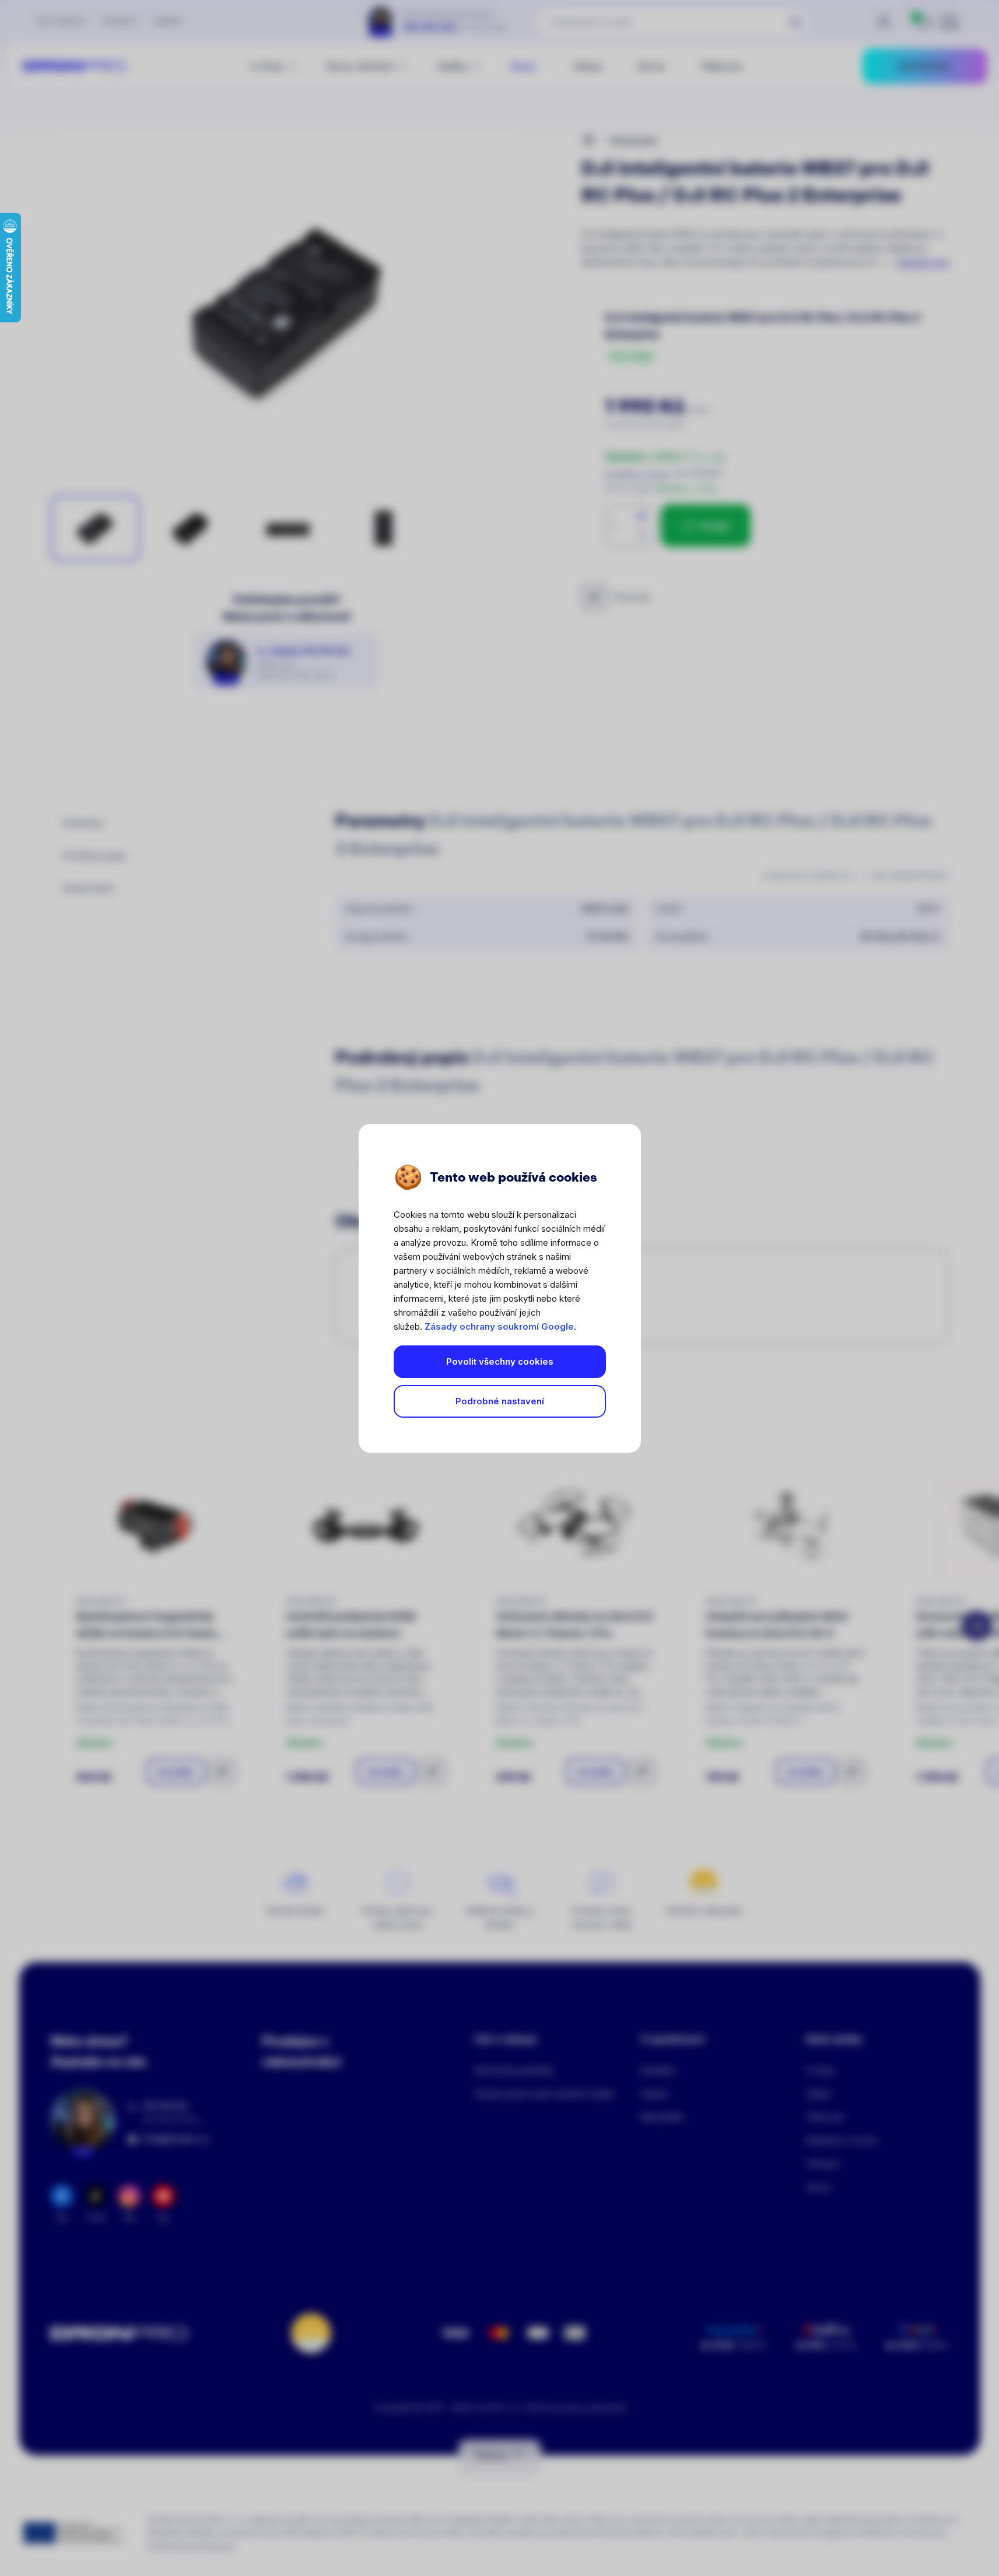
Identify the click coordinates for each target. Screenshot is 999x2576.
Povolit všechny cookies (500, 1361)
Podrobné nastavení (500, 1401)
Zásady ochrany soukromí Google (499, 1326)
